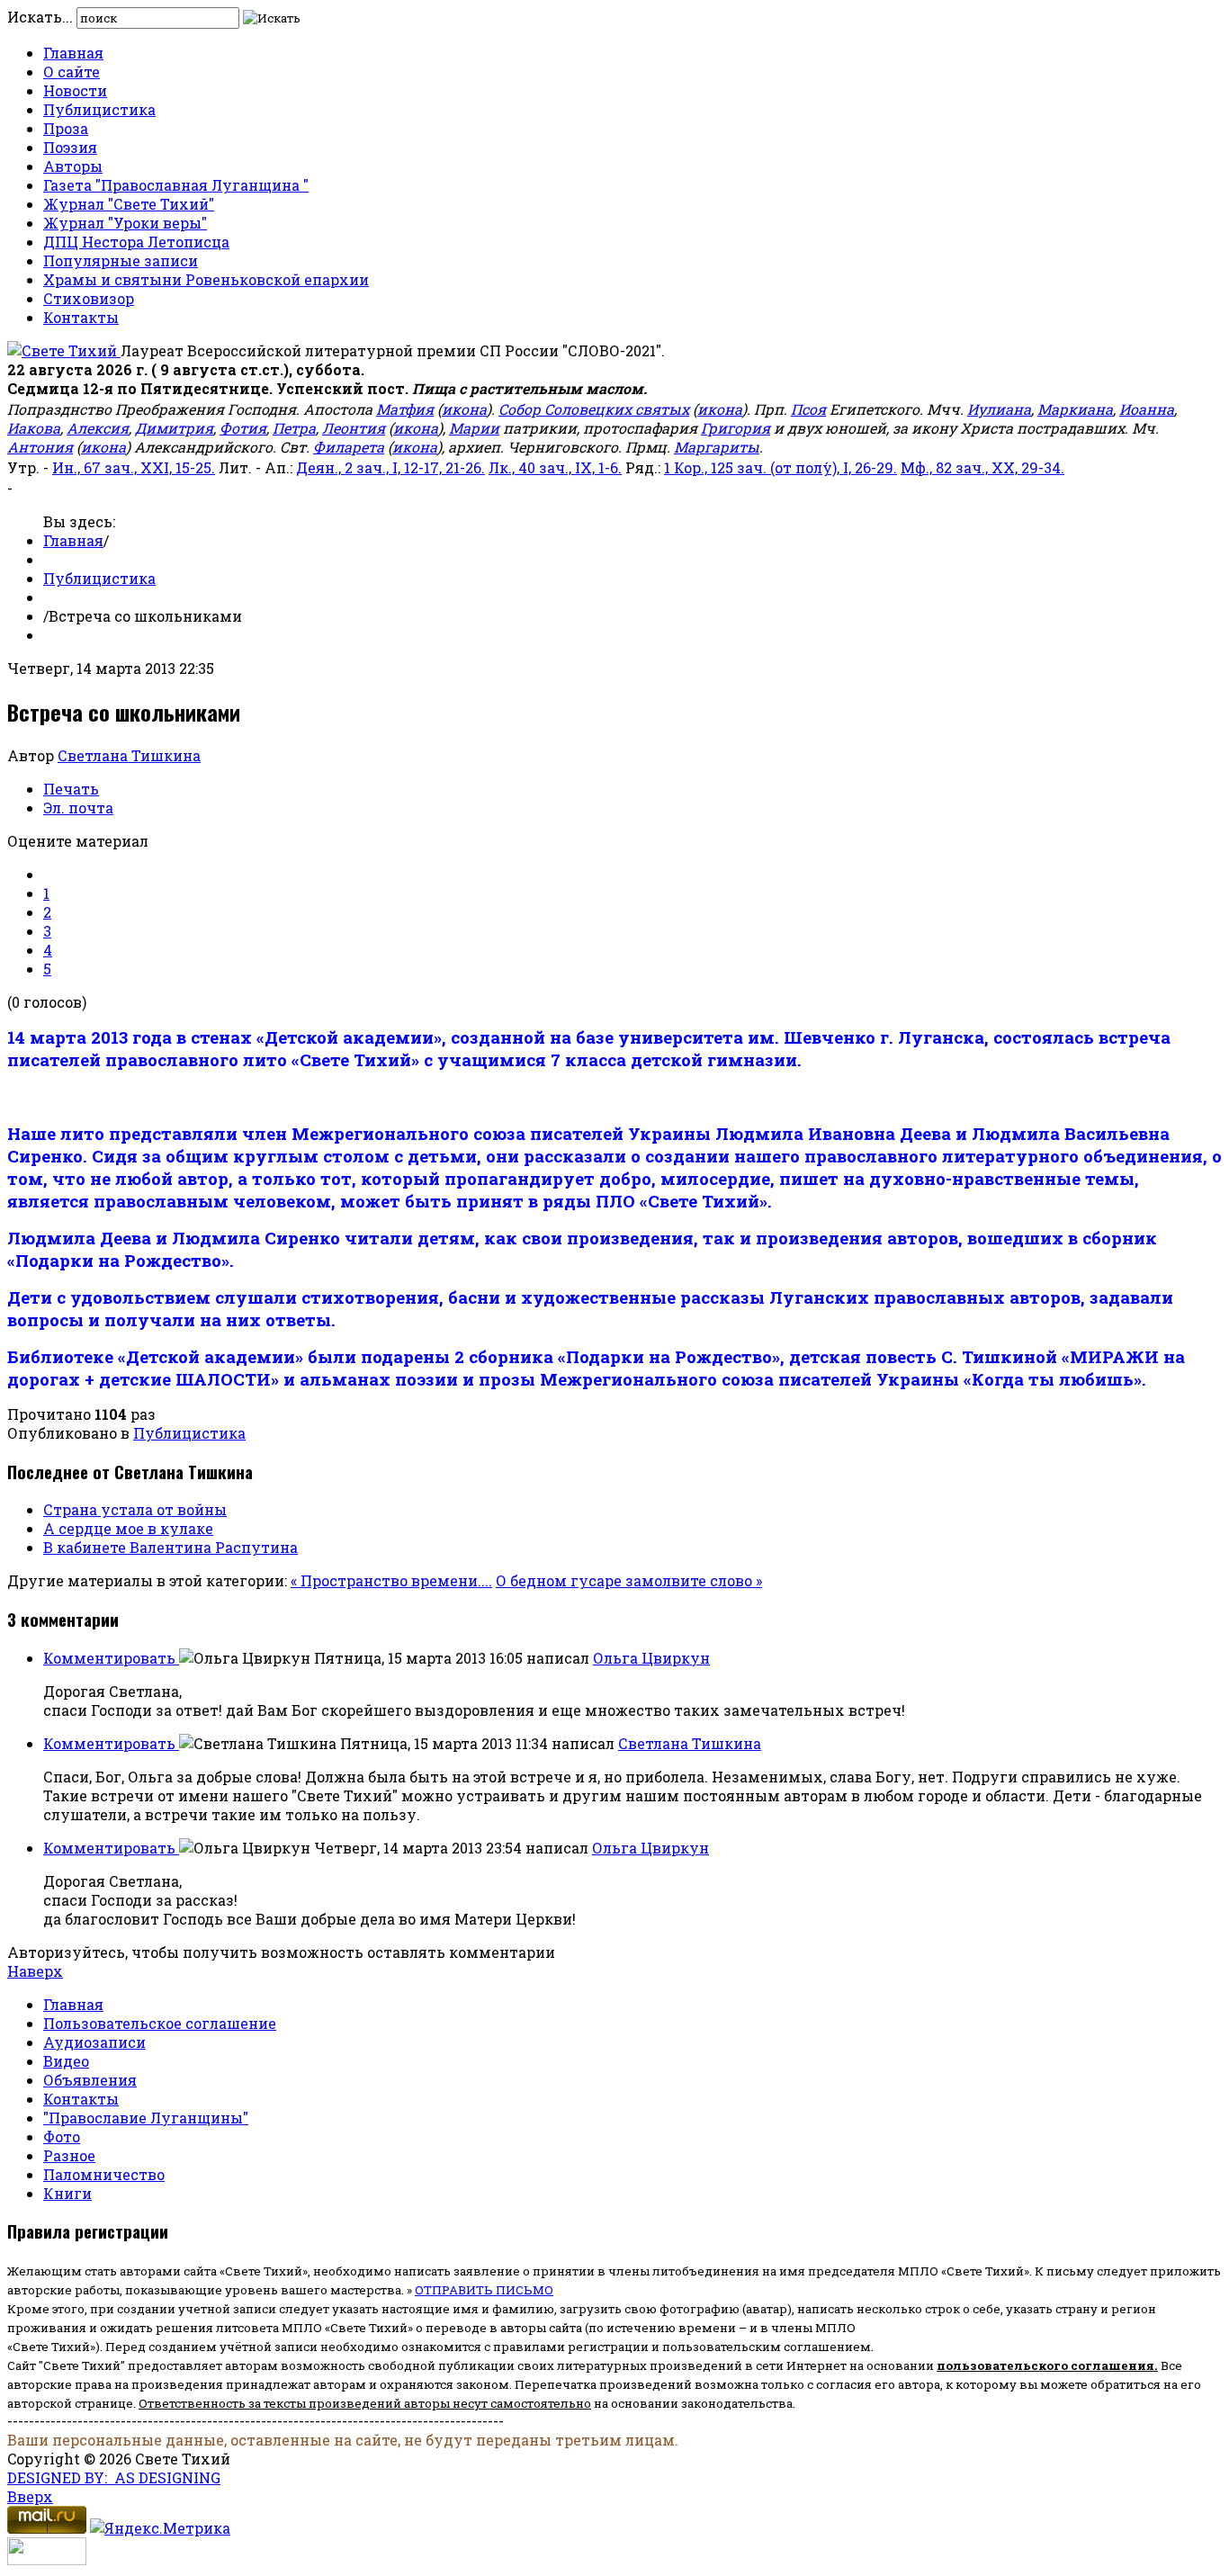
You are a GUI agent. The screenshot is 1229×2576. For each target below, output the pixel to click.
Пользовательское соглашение (160, 2023)
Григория (736, 428)
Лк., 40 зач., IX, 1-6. (555, 467)
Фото (62, 2136)
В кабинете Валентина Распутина (170, 1547)
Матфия (405, 409)
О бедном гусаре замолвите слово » (629, 1580)
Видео (66, 2061)
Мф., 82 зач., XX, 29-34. (982, 467)
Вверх (30, 2496)
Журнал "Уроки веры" (125, 223)
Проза (66, 128)
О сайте (72, 72)
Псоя (808, 409)
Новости (75, 90)
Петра (294, 428)
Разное (69, 2155)
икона (464, 409)
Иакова (34, 428)
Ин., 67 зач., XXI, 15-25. (134, 467)
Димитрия (174, 428)
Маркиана (1075, 409)
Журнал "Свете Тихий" (129, 204)
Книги (67, 2193)
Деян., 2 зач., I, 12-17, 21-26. (390, 467)
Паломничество (104, 2174)
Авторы (73, 166)
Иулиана (999, 409)
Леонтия (354, 428)
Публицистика (99, 109)
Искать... (40, 17)
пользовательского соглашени (1041, 2365)
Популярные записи (121, 260)
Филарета (349, 447)
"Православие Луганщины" (146, 2118)
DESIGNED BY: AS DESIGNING (114, 2477)
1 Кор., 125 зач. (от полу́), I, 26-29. (780, 467)
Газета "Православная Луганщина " (176, 185)
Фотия (243, 428)
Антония (40, 447)
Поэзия (70, 147)
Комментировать (111, 1658)
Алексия (98, 428)
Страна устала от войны (135, 1509)
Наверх (35, 1971)
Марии (474, 428)
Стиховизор (89, 298)
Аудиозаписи (94, 2042)
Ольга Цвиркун (651, 1658)
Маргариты (717, 447)
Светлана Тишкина (129, 755)
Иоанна (1147, 409)
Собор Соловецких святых (594, 409)
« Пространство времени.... (391, 1580)
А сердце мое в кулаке (128, 1528)
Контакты (81, 317)
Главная (73, 53)
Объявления (90, 2080)
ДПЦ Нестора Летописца (136, 242)
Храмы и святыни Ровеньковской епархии (206, 279)
